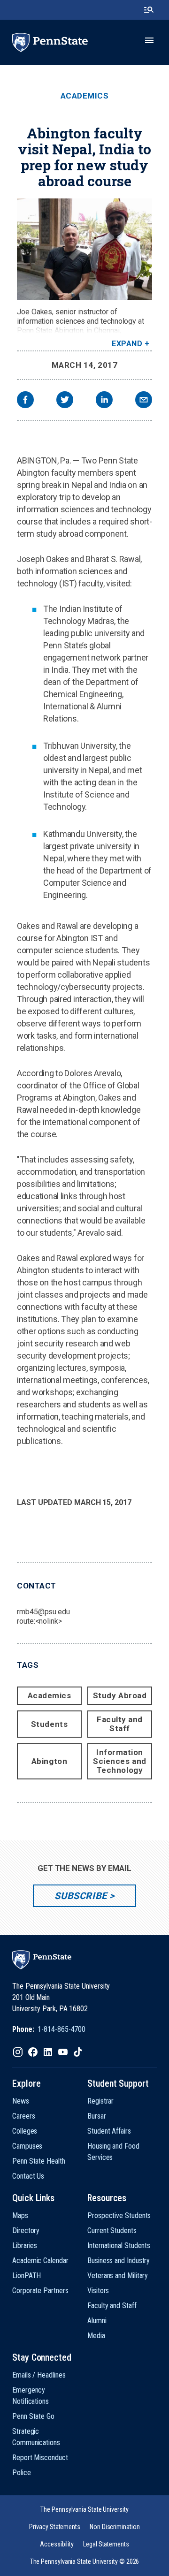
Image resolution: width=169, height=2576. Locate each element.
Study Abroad (120, 1695)
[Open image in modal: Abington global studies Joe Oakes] (84, 249)
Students (49, 1724)
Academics (85, 96)
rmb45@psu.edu (43, 1612)
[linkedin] (104, 401)
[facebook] (25, 401)
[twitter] (65, 401)
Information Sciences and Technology (119, 1761)
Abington (49, 1761)
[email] (144, 401)
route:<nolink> (39, 1621)
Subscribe (81, 1896)
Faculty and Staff (120, 1724)
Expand (127, 344)
